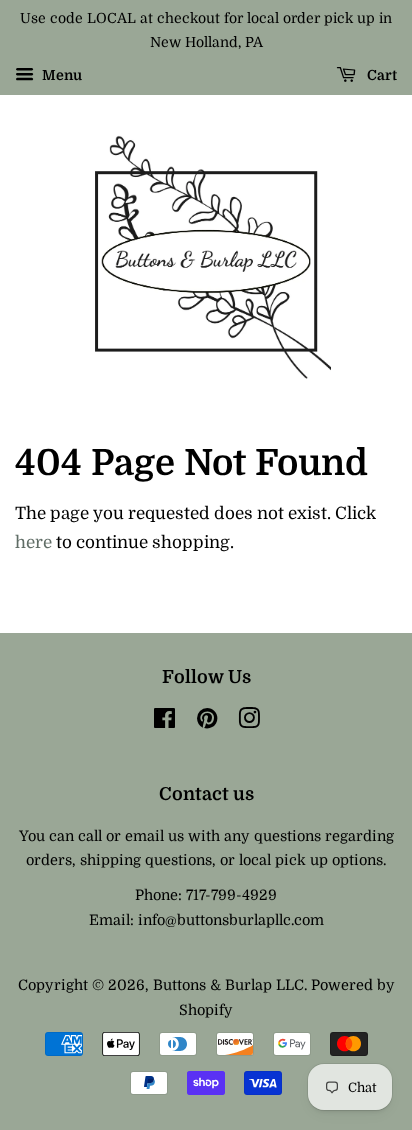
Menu (60, 75)
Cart (380, 75)
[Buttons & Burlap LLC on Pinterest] (207, 722)
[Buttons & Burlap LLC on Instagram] (249, 722)
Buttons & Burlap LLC (228, 985)
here (33, 542)
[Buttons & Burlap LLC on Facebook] (164, 722)
